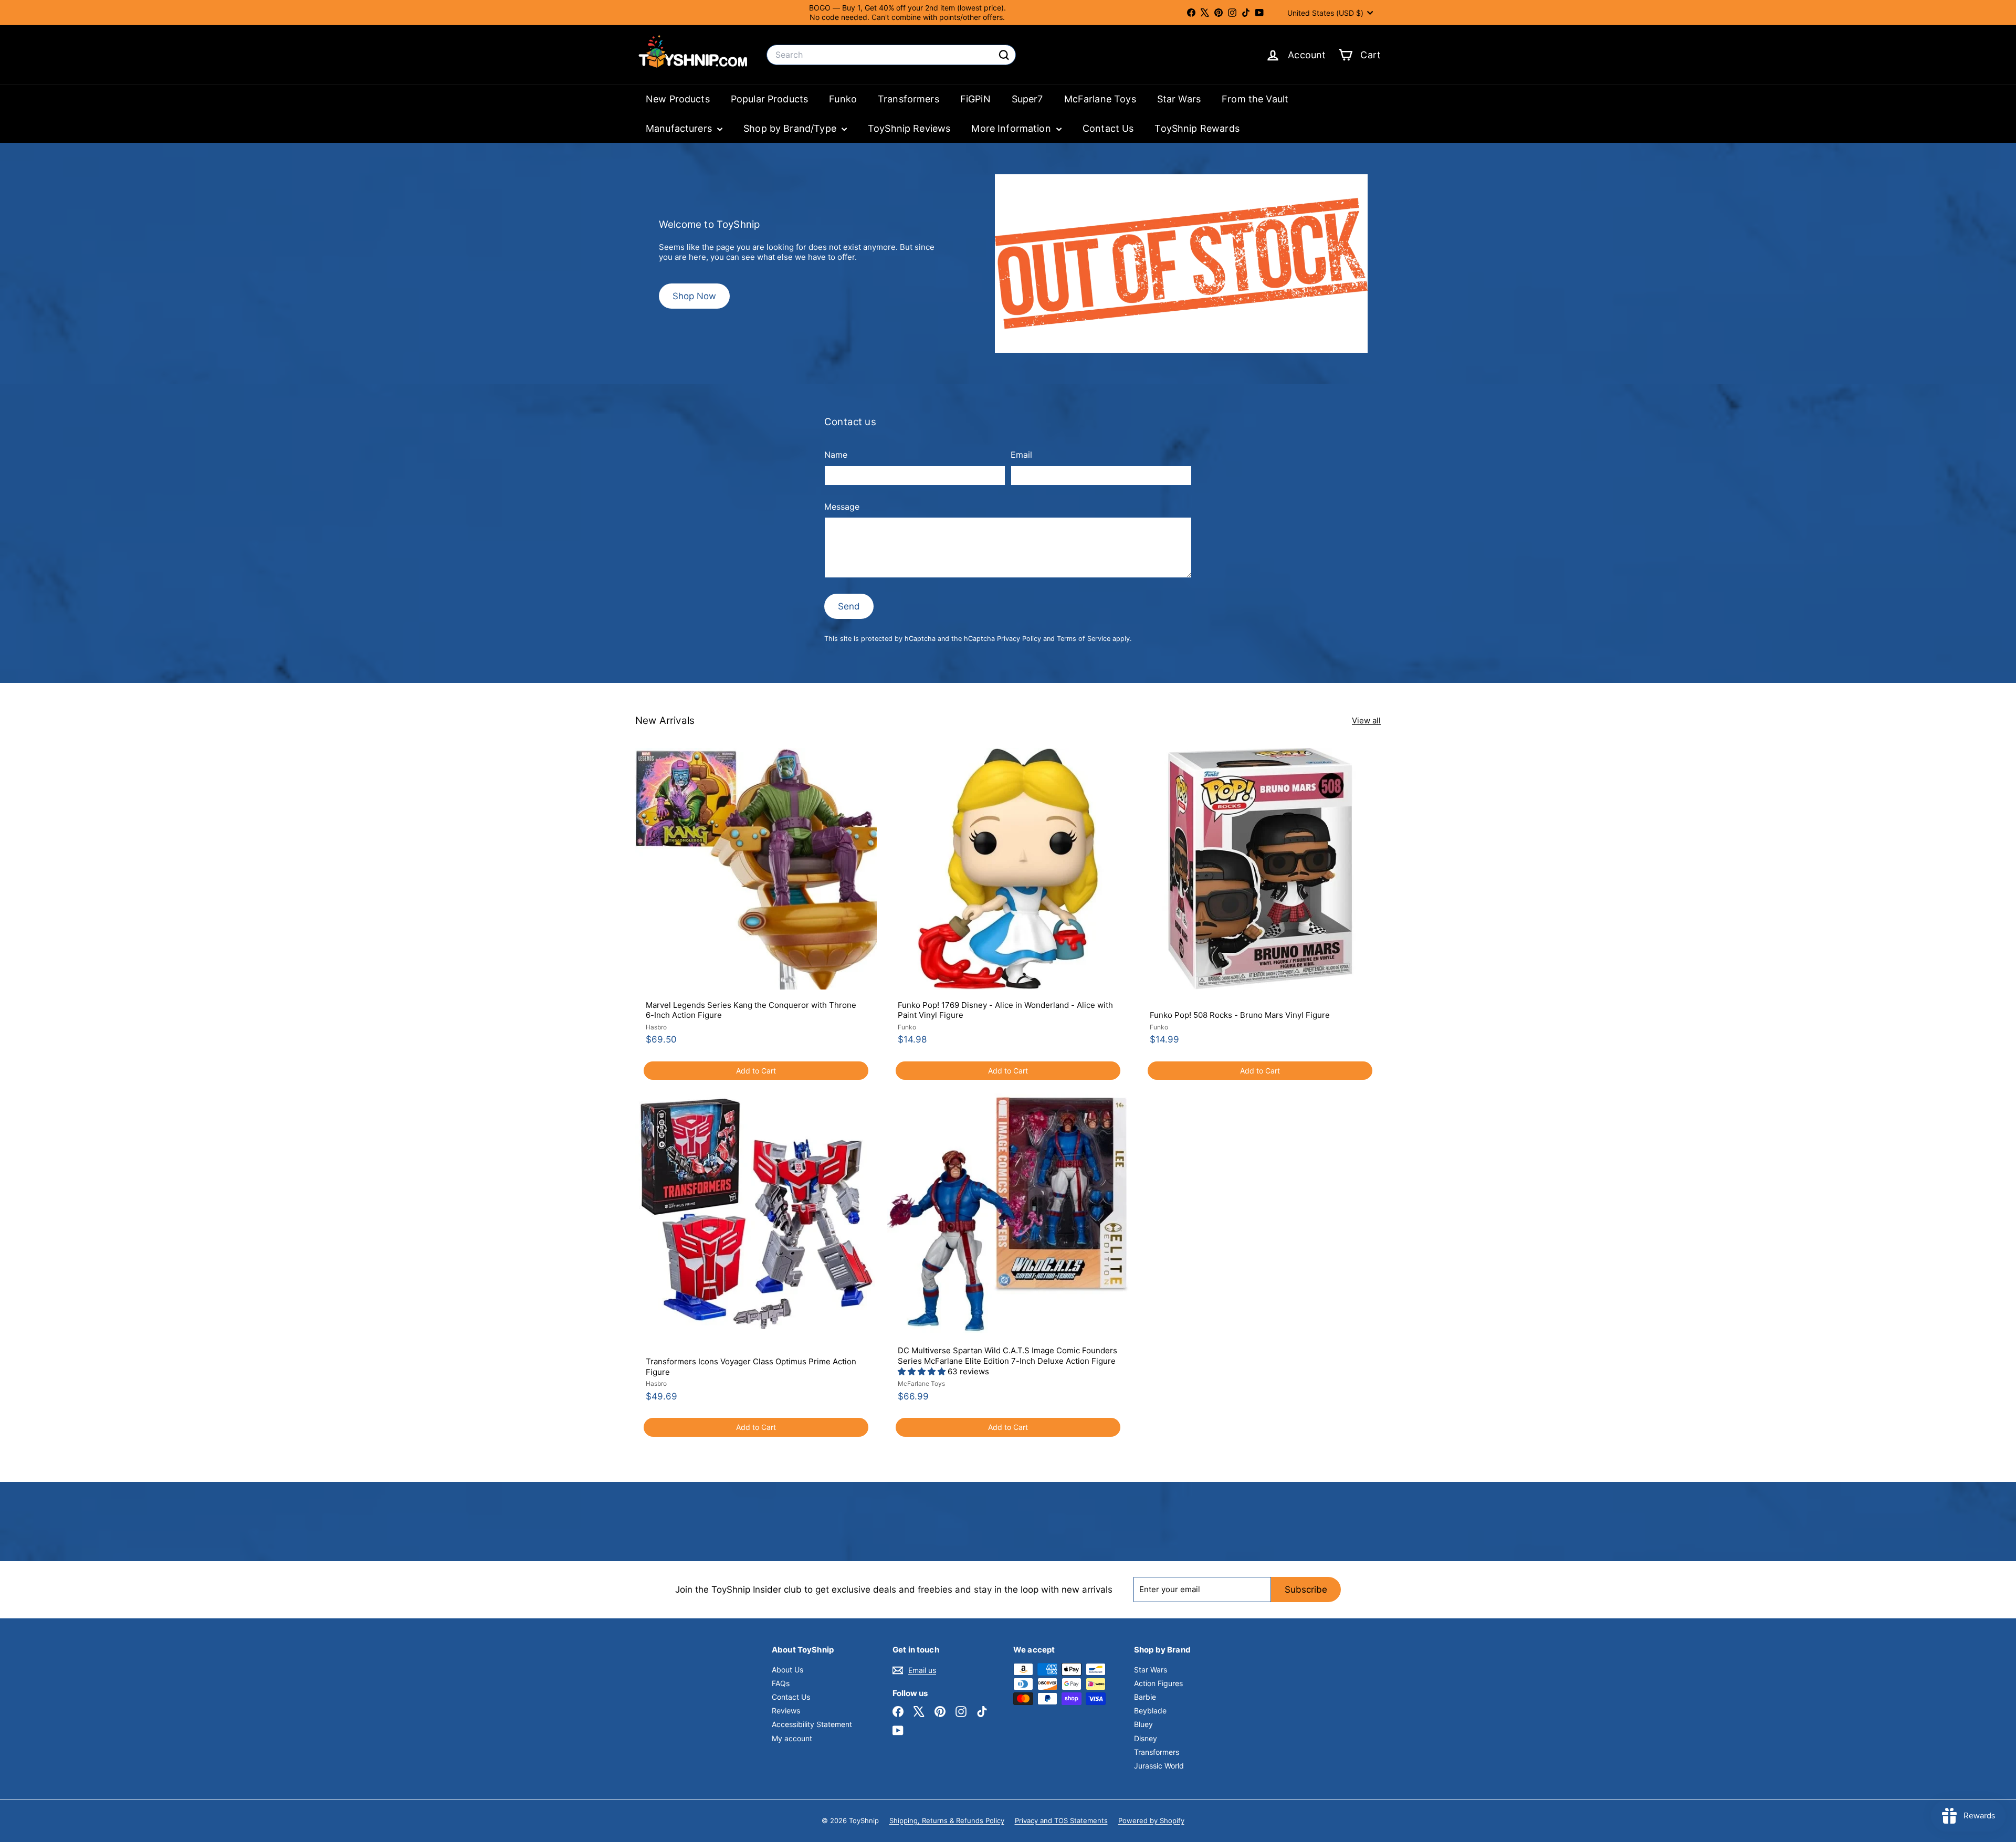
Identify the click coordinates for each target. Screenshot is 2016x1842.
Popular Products (769, 99)
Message (842, 507)
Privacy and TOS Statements (1061, 1820)
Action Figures (1158, 1683)
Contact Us (1108, 128)
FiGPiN (975, 99)
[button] (923, 1371)
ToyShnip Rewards (1197, 128)
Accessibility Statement (812, 1724)
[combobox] (891, 55)
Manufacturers (680, 128)
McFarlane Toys (1100, 99)
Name (836, 455)
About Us (787, 1670)
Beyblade (1150, 1711)
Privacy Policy (1019, 639)
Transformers (909, 99)
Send (849, 606)
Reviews (786, 1711)
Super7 (1027, 99)
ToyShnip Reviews (909, 128)
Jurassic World (1159, 1766)
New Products (678, 99)
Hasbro (656, 1027)
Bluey (1143, 1724)
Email (1021, 455)
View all (1366, 720)
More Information (1012, 128)
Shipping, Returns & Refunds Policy (947, 1820)
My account (792, 1738)
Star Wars (1179, 99)
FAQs (781, 1683)
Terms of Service (1084, 639)
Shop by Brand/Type (791, 128)
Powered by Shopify (1151, 1820)
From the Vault (1255, 99)
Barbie (1145, 1697)
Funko (843, 99)
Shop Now (694, 296)
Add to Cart (756, 1071)
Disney (1146, 1738)
